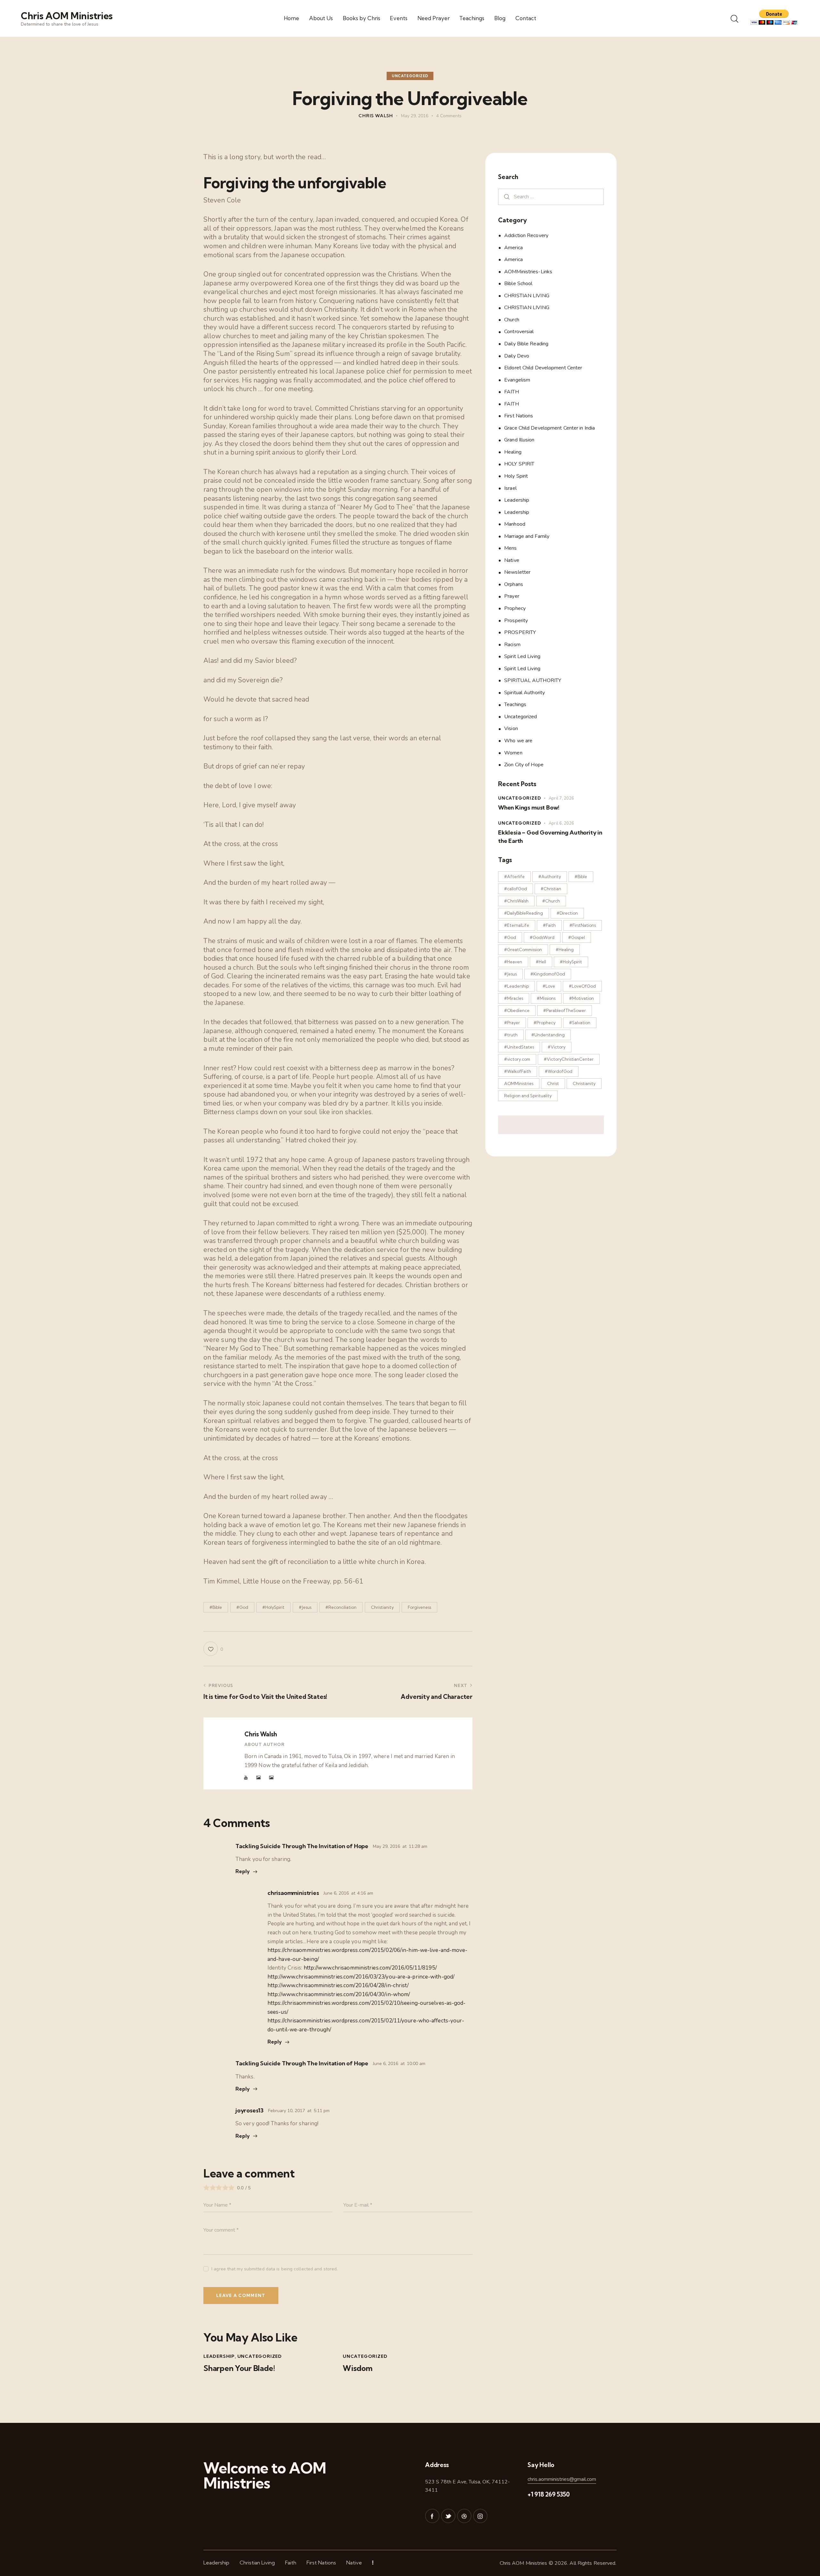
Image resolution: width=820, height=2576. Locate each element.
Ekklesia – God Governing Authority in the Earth (550, 837)
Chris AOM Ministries (524, 2563)
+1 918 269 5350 (549, 2494)
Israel (510, 488)
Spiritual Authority (525, 693)
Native (512, 560)
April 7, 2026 (561, 798)
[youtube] (246, 1778)
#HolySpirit (273, 1607)
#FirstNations (583, 925)
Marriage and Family (527, 536)
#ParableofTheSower (565, 1010)
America (513, 248)
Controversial (519, 332)
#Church (551, 901)
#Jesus (305, 1607)
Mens (510, 548)
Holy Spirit (516, 476)
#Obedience (517, 1010)
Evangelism (517, 380)
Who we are (518, 741)
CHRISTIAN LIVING (527, 296)
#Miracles (514, 998)
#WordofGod (559, 1071)
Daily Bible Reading (526, 344)
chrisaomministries (293, 1893)
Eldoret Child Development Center (543, 368)
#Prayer (512, 1023)
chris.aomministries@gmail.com (562, 2479)
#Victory (557, 1047)
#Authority (550, 876)
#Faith (549, 925)
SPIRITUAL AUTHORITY (533, 680)
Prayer (512, 596)
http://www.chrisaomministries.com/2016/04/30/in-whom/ (339, 1994)
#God (242, 1607)
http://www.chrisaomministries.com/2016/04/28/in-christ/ (338, 1985)
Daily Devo (517, 356)
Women (513, 753)
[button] (213, 1649)
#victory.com (517, 1059)
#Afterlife (514, 876)
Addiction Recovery (526, 235)
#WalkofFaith (518, 1071)
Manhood (515, 524)
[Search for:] (551, 197)
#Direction (567, 913)
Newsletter (517, 572)
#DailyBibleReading (524, 913)
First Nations (519, 416)
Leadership (219, 2356)
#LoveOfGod (582, 986)
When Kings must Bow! (529, 807)
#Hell (541, 962)
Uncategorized (410, 76)
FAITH (512, 392)
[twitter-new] (448, 2516)
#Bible (216, 1607)
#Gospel (577, 937)
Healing (513, 452)
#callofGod (516, 889)
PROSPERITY (520, 632)
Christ (553, 1083)
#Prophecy (545, 1023)
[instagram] (480, 2516)
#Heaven (513, 962)
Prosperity (516, 621)
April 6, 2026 (561, 823)
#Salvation (580, 1023)
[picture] (258, 1778)
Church (512, 320)
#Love (549, 986)
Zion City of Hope (524, 765)
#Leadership (517, 986)
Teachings (515, 704)
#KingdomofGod (548, 974)
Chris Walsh (261, 1734)
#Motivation (582, 998)
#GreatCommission (523, 950)
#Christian (551, 889)
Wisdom (358, 2368)
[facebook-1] (432, 2516)
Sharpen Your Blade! (239, 2368)
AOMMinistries (519, 1083)
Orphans (514, 584)
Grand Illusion (519, 440)
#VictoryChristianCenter (569, 1059)
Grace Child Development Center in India (549, 428)
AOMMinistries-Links (528, 272)
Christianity (382, 1607)
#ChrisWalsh (516, 901)
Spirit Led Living (522, 656)
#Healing (565, 950)
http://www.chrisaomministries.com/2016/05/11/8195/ (370, 1968)
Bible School (518, 284)
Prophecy (515, 608)
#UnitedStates (519, 1047)
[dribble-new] (464, 2516)
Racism (512, 645)
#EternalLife (517, 925)
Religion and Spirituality (528, 1096)
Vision (511, 728)
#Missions (546, 998)
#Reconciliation (341, 1607)
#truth (511, 1035)
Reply (243, 1871)
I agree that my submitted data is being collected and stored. (275, 2269)
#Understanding (548, 1035)
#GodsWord (542, 937)
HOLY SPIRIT (519, 464)
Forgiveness (419, 1607)
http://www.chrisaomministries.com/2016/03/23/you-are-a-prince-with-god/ (361, 1977)
